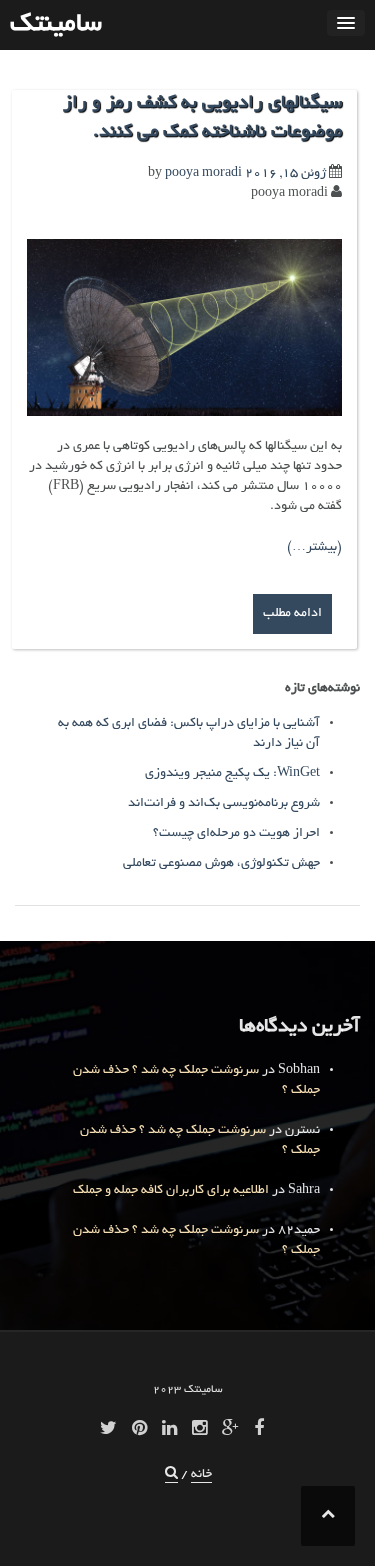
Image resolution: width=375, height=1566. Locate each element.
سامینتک (56, 25)
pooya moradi (203, 174)
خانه (201, 1475)
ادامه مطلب (292, 614)
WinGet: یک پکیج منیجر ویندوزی (232, 774)
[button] (171, 1475)
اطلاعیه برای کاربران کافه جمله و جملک (171, 1191)
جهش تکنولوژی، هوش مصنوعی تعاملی (221, 864)
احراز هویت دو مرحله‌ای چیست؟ (236, 834)
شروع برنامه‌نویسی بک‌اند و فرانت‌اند (224, 804)
